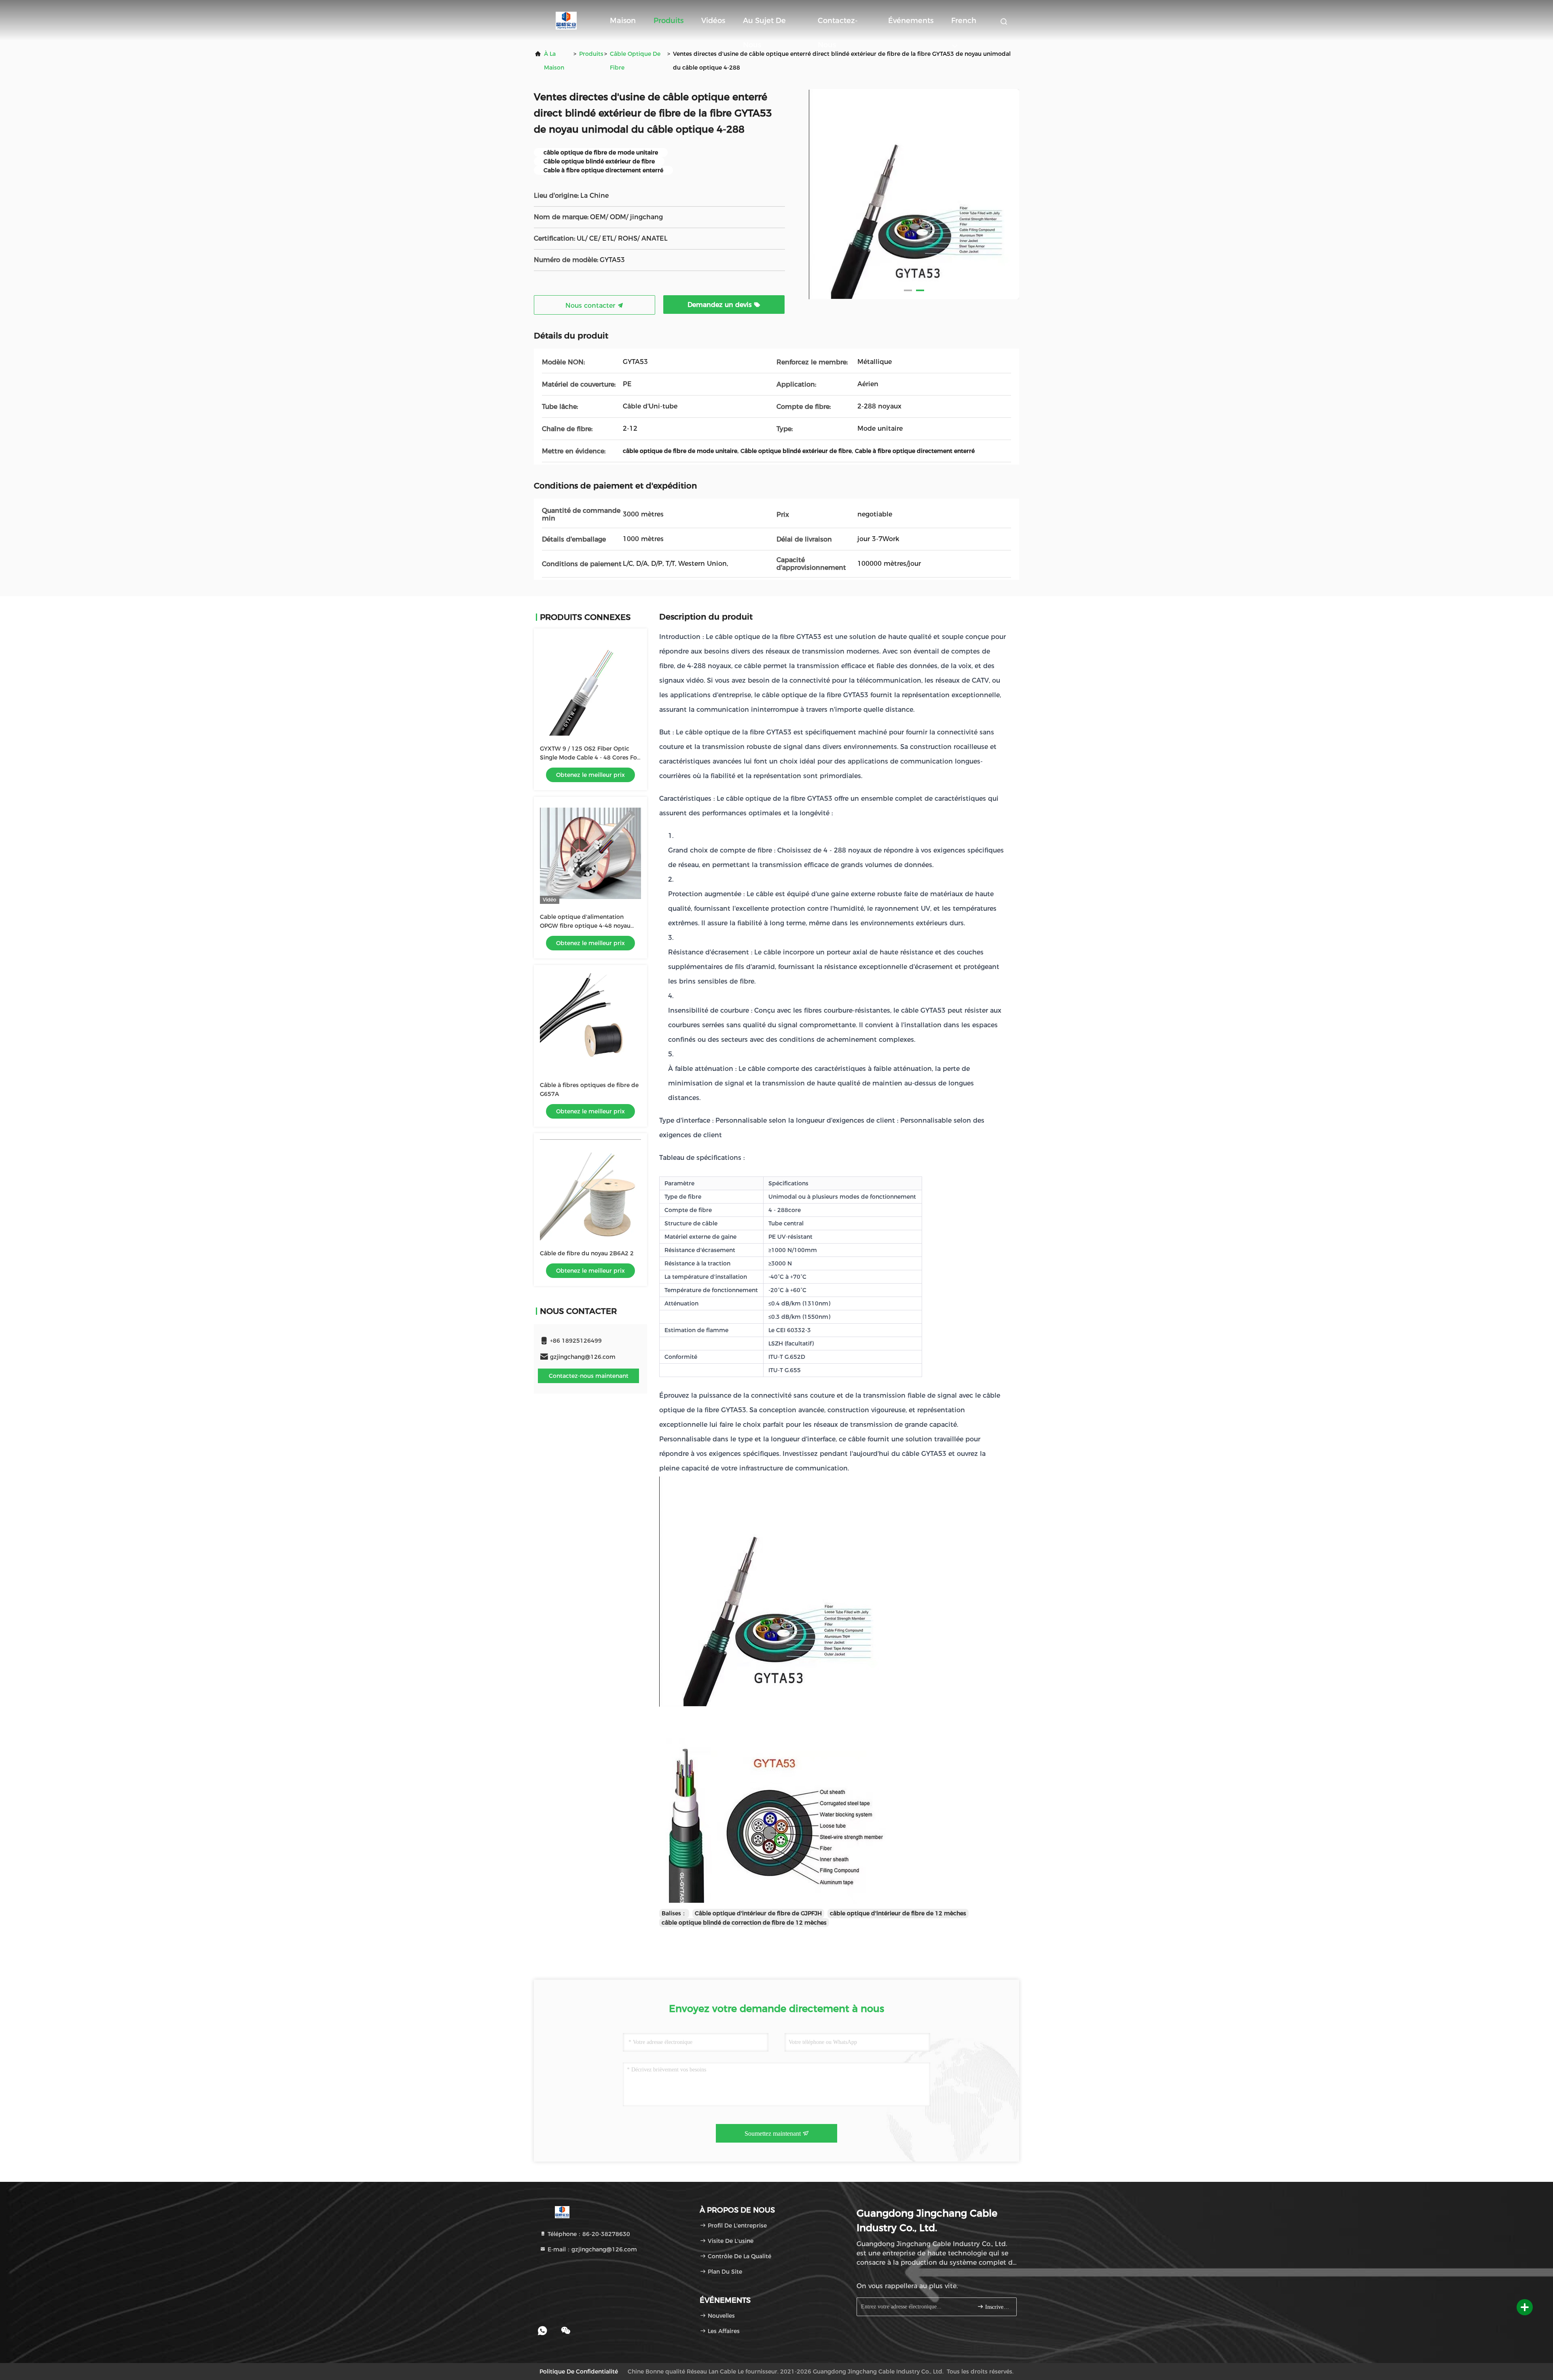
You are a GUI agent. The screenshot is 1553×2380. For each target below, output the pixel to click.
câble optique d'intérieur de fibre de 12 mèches (898, 1913)
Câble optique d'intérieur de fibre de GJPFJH (758, 1913)
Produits (669, 21)
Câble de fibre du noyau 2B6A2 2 (587, 1253)
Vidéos (713, 21)
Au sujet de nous (764, 24)
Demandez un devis (721, 305)
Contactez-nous (838, 24)
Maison (623, 21)
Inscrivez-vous (997, 2307)
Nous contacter (591, 306)
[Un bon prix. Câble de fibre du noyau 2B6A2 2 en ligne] (590, 1190)
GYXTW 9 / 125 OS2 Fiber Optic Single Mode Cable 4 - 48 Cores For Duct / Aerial (590, 757)
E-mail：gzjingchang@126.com (591, 2249)
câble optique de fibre (635, 61)
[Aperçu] (566, 20)
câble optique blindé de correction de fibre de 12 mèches (744, 1923)
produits (591, 54)
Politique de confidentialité (579, 2372)
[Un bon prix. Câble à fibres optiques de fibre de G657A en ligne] (590, 1022)
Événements (911, 21)
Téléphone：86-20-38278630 (588, 2234)
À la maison (554, 61)
